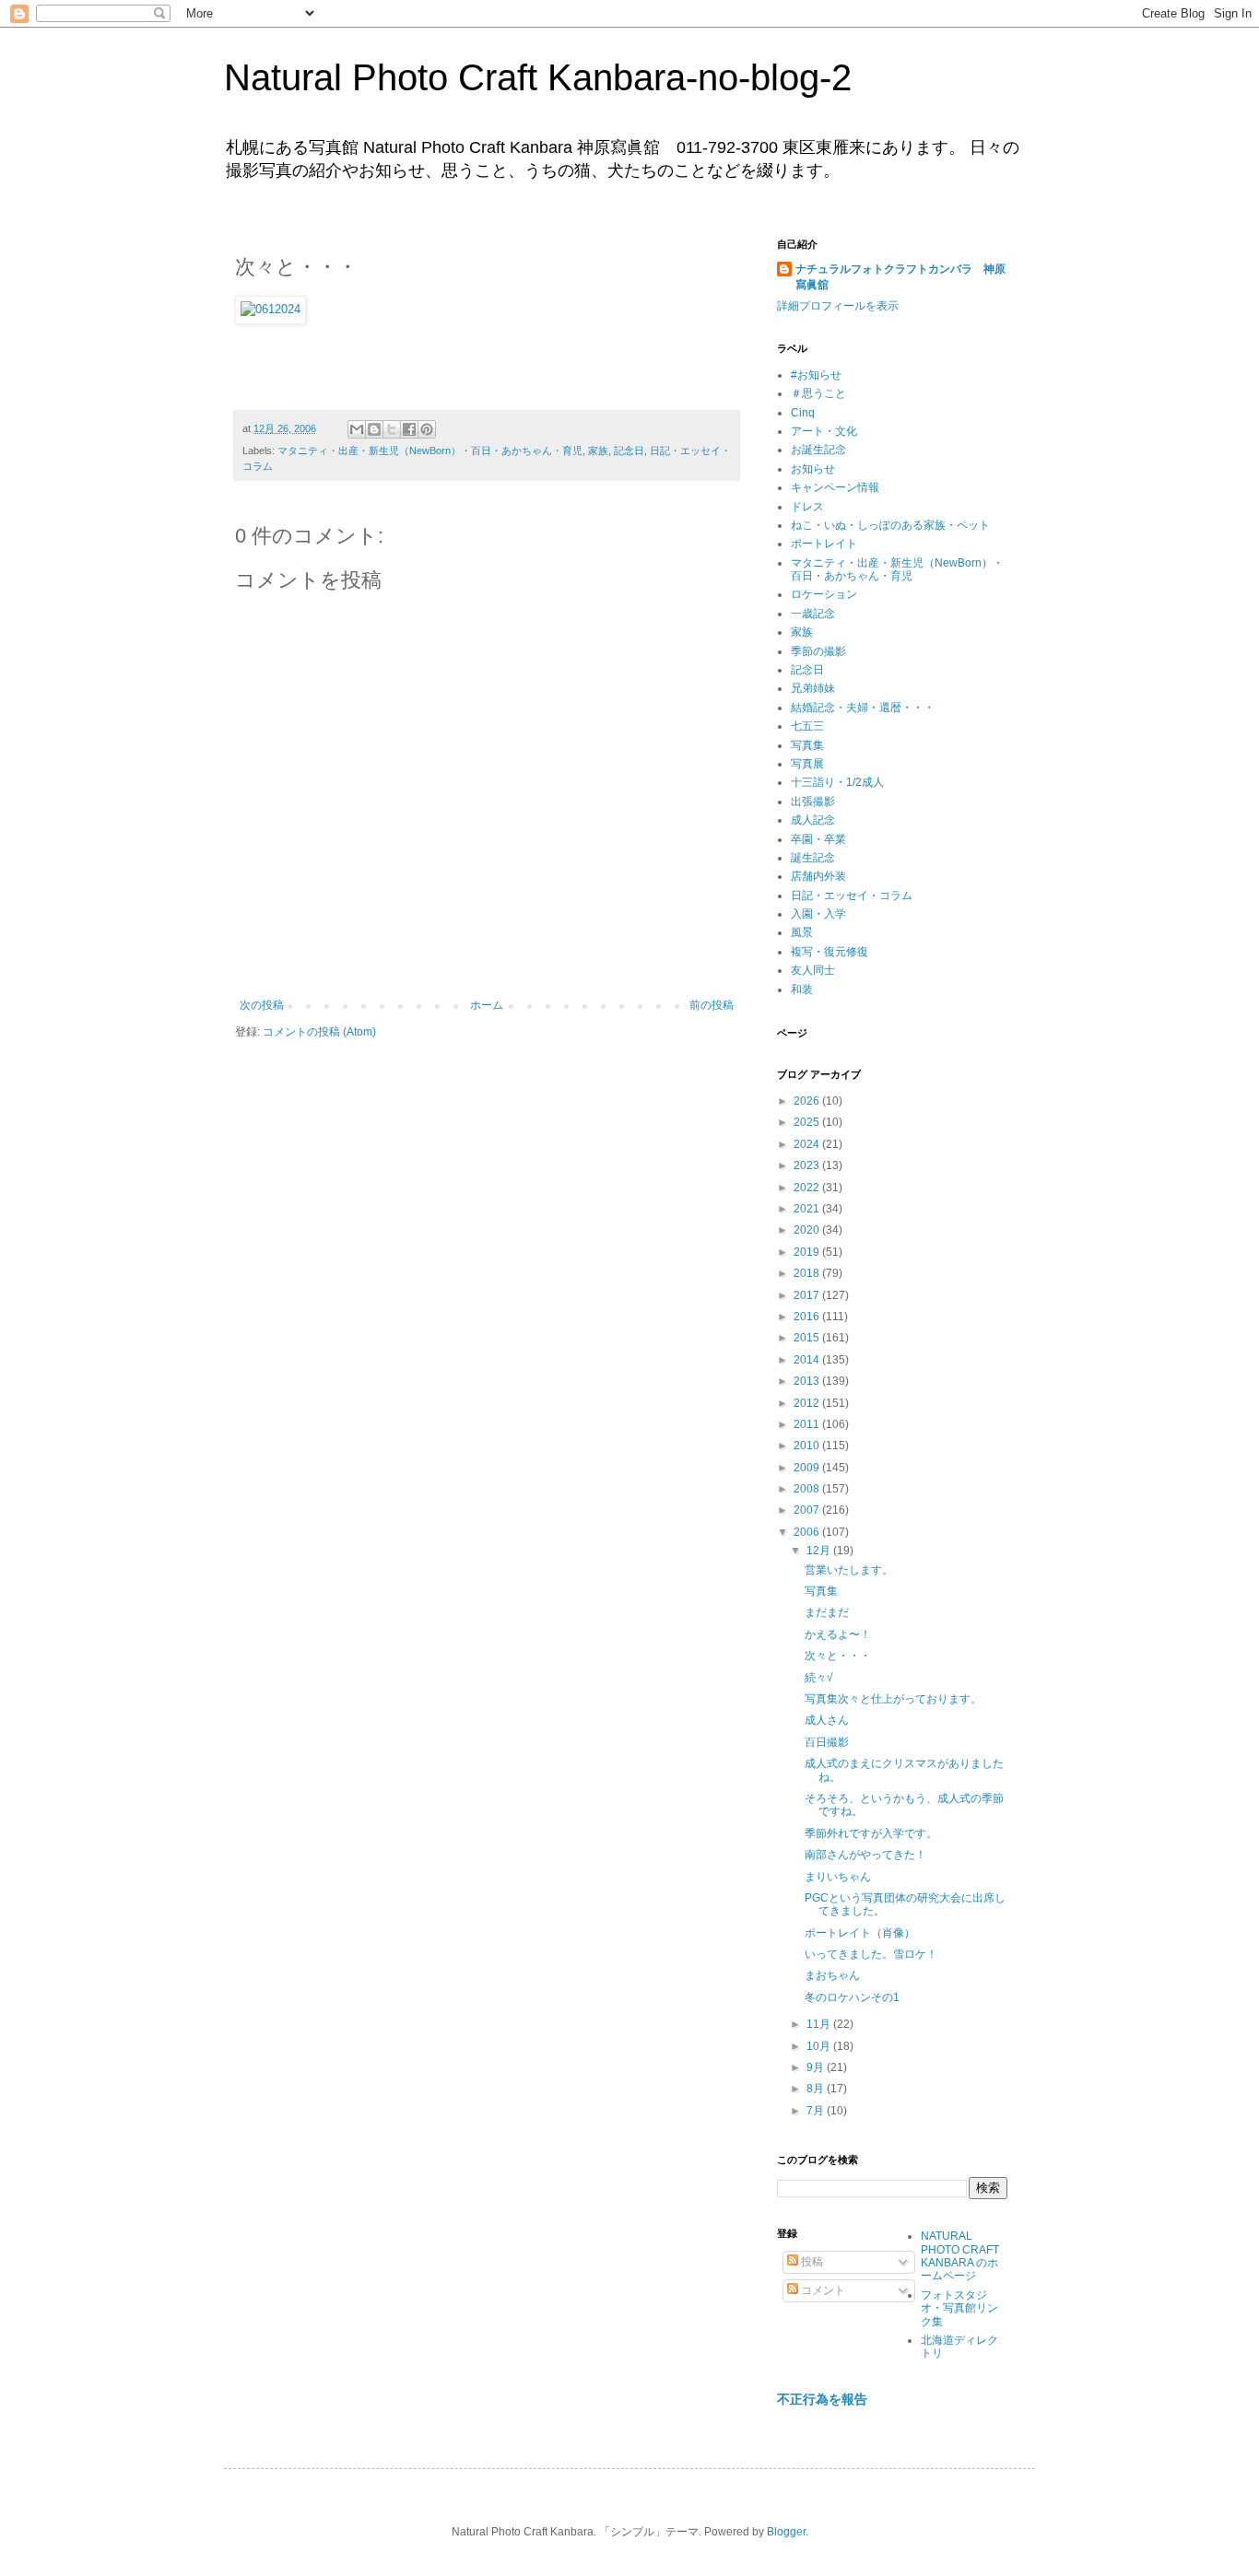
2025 (808, 1122)
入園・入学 (818, 914)
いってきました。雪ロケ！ (871, 1954)
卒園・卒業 (818, 839)
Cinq (803, 413)
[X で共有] (392, 429)
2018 (808, 1273)
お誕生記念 (818, 450)
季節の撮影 (818, 651)
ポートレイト (824, 544)
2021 (808, 1209)
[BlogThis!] (374, 429)
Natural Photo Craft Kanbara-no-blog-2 (538, 77)
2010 (808, 1446)
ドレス (807, 507)
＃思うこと (818, 393)
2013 (808, 1381)
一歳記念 (813, 614)
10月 (820, 2046)
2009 (808, 1468)
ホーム (487, 1005)
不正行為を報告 (822, 2399)
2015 (808, 1338)
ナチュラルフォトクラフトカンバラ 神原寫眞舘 (900, 277)
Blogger (786, 2532)
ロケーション (824, 594)
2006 (808, 1532)
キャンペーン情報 (835, 487)
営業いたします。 (849, 1570)
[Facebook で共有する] (409, 429)
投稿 (811, 2262)
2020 (808, 1230)
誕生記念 (813, 858)
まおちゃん (832, 1975)
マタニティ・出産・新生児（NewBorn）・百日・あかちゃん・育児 (430, 451)
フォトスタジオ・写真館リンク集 (959, 2308)
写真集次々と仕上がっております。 (893, 1699)
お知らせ (813, 469)
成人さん (827, 1720)
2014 (808, 1360)
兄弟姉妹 (813, 688)
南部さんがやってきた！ (865, 1855)
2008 (808, 1489)
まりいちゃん (838, 1877)
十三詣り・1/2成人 (837, 782)
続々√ (819, 1678)
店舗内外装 (818, 876)
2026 (808, 1101)
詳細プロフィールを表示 (838, 306)
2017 (808, 1295)
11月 (820, 2024)
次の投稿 (262, 1005)
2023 (808, 1165)
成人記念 (813, 820)
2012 (808, 1403)
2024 (808, 1144)
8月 (817, 2089)
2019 (808, 1252)
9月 (817, 2067)
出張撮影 (813, 802)
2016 (808, 1317)
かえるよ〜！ (838, 1634)
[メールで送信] (357, 429)
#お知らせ (816, 375)
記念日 (629, 451)
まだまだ (827, 1612)
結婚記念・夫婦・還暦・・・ (863, 708)
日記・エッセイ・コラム (852, 896)
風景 (802, 932)
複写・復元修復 (830, 952)
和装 (802, 989)
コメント (822, 2290)
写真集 (807, 745)
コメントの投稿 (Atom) (319, 1032)
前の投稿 (712, 1005)
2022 (808, 1188)
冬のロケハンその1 (852, 1997)
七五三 (807, 726)
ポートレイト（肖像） (860, 1933)
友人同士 (813, 970)
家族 (598, 451)
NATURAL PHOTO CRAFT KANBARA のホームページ (960, 2256)
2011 (808, 1424)
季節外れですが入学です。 (871, 1833)
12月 (820, 1551)
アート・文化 (824, 431)
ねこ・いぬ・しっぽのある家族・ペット (890, 525)
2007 (808, 1510)
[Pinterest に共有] (427, 429)
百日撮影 (827, 1742)
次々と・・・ (838, 1656)
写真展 (807, 764)
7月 (817, 2111)
